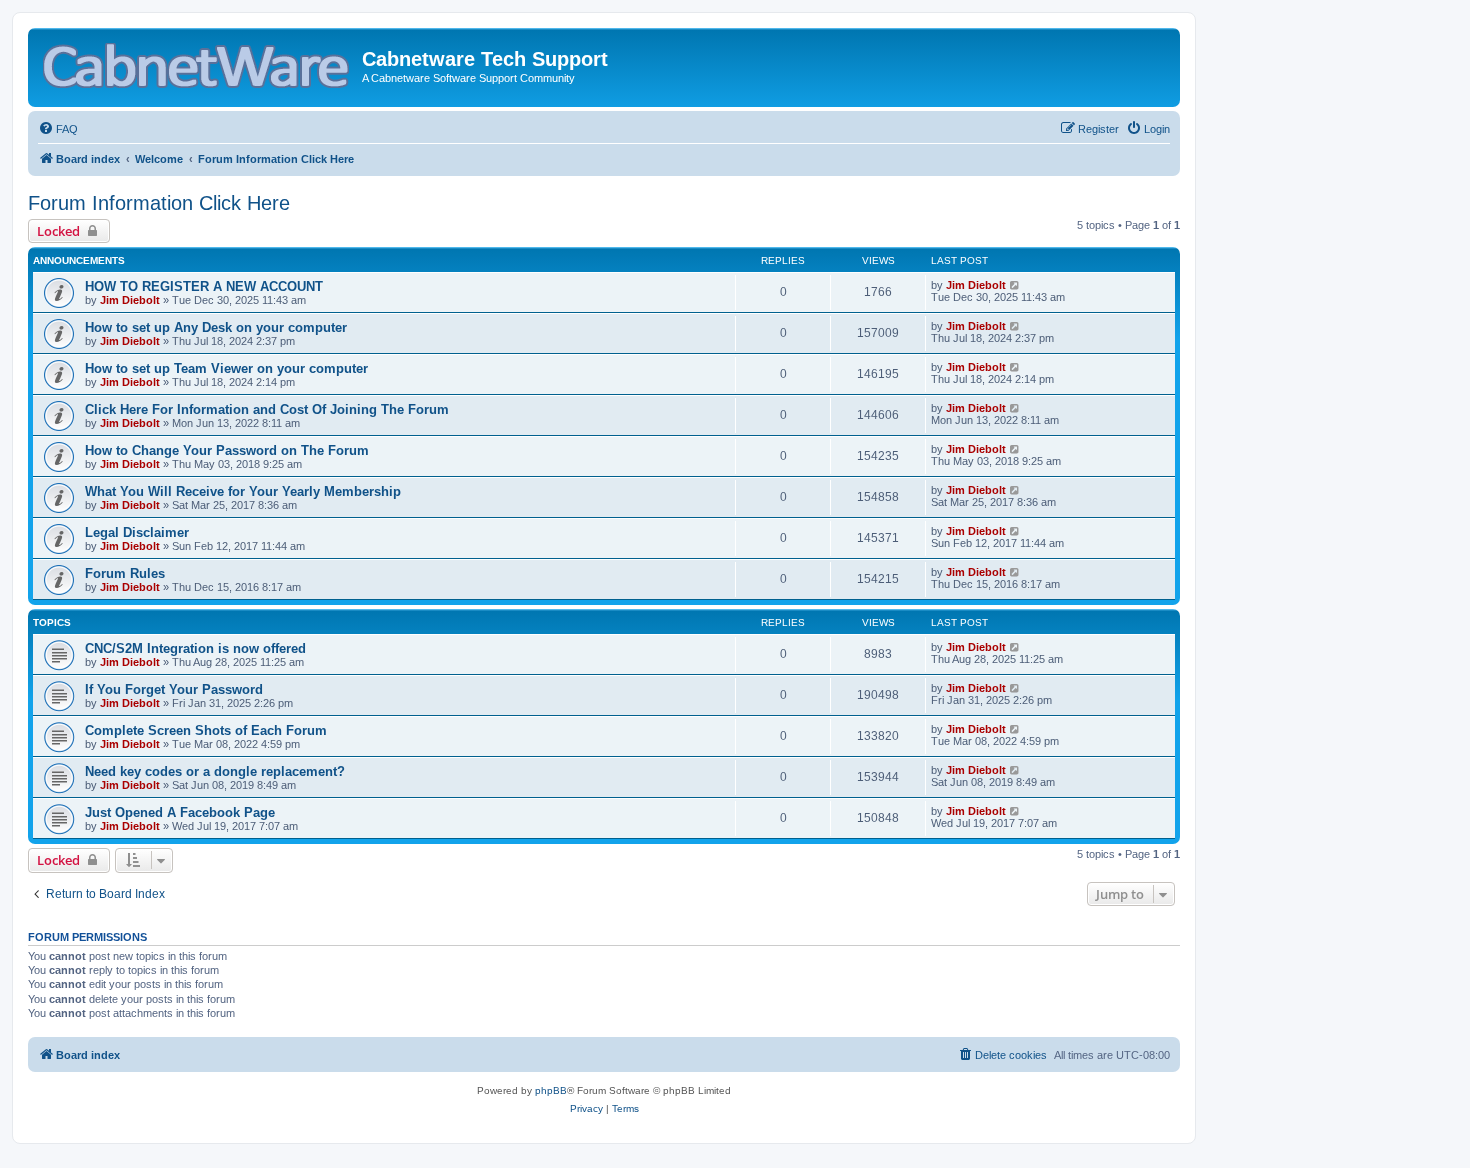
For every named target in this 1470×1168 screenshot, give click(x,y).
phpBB (551, 1090)
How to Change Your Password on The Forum (227, 450)
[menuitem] (58, 129)
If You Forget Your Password (174, 689)
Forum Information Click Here (159, 203)
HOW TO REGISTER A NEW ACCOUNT (204, 286)
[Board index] (197, 61)
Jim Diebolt (130, 300)
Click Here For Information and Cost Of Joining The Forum (267, 409)
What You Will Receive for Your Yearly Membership (243, 491)
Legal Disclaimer (137, 532)
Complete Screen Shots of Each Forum (206, 730)
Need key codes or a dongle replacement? (215, 771)
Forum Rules (125, 573)
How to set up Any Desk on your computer (216, 327)
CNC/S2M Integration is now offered (195, 648)
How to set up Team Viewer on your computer (226, 368)
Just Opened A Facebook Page (180, 812)
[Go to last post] (1015, 285)
